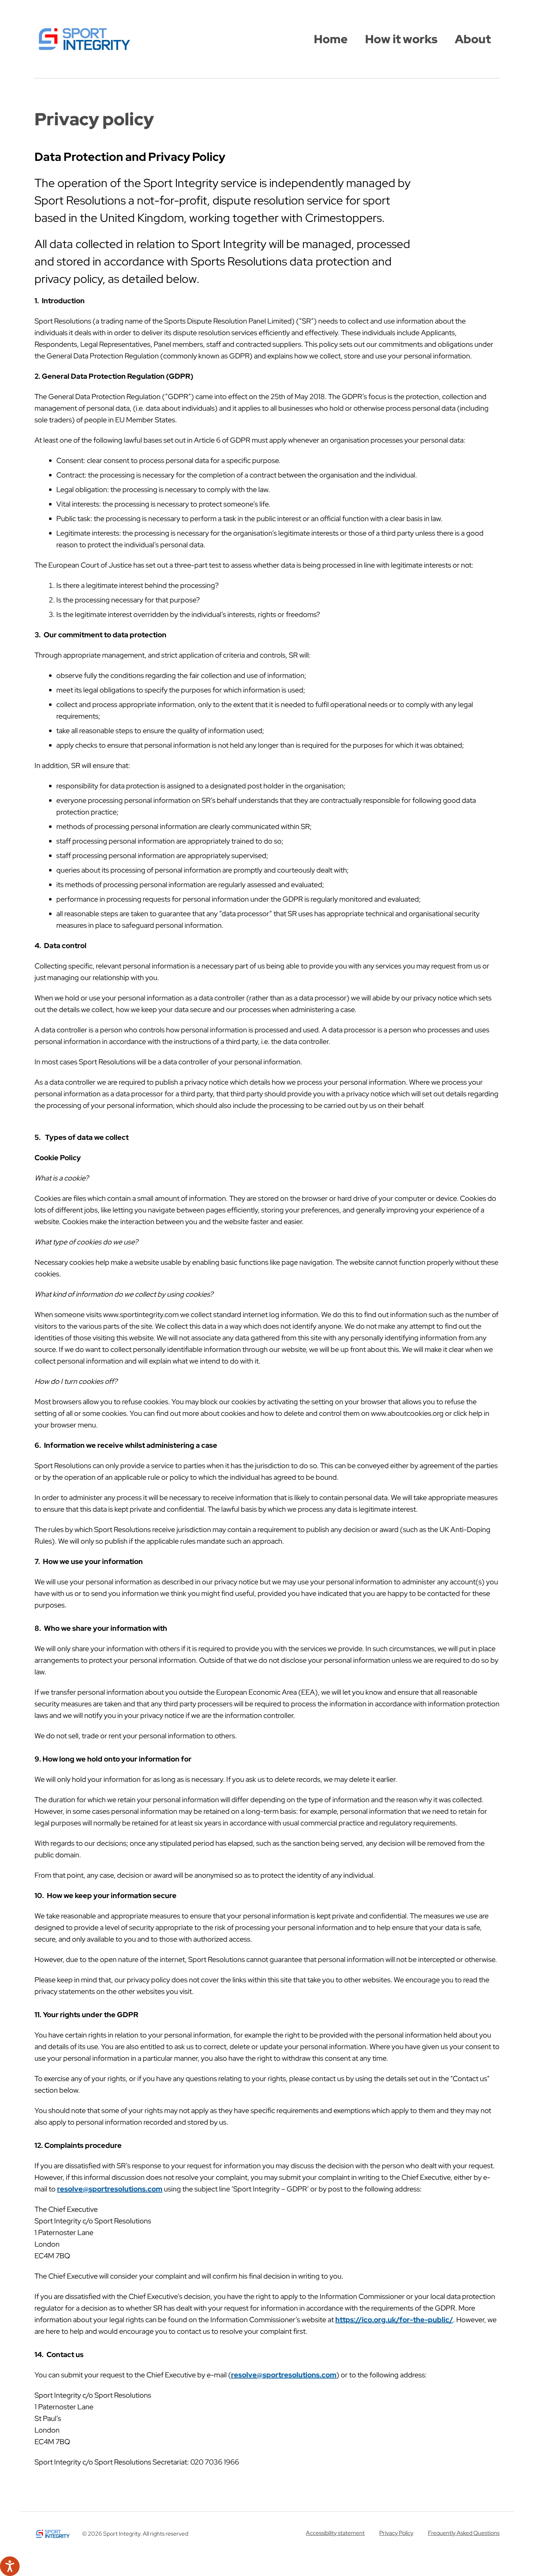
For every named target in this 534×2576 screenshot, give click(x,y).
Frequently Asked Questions (464, 2533)
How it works (401, 39)
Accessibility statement (335, 2533)
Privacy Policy (396, 2533)
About (473, 39)
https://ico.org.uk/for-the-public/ (394, 2320)
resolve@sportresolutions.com (110, 2189)
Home (331, 39)
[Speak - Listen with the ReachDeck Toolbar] (10, 2566)
